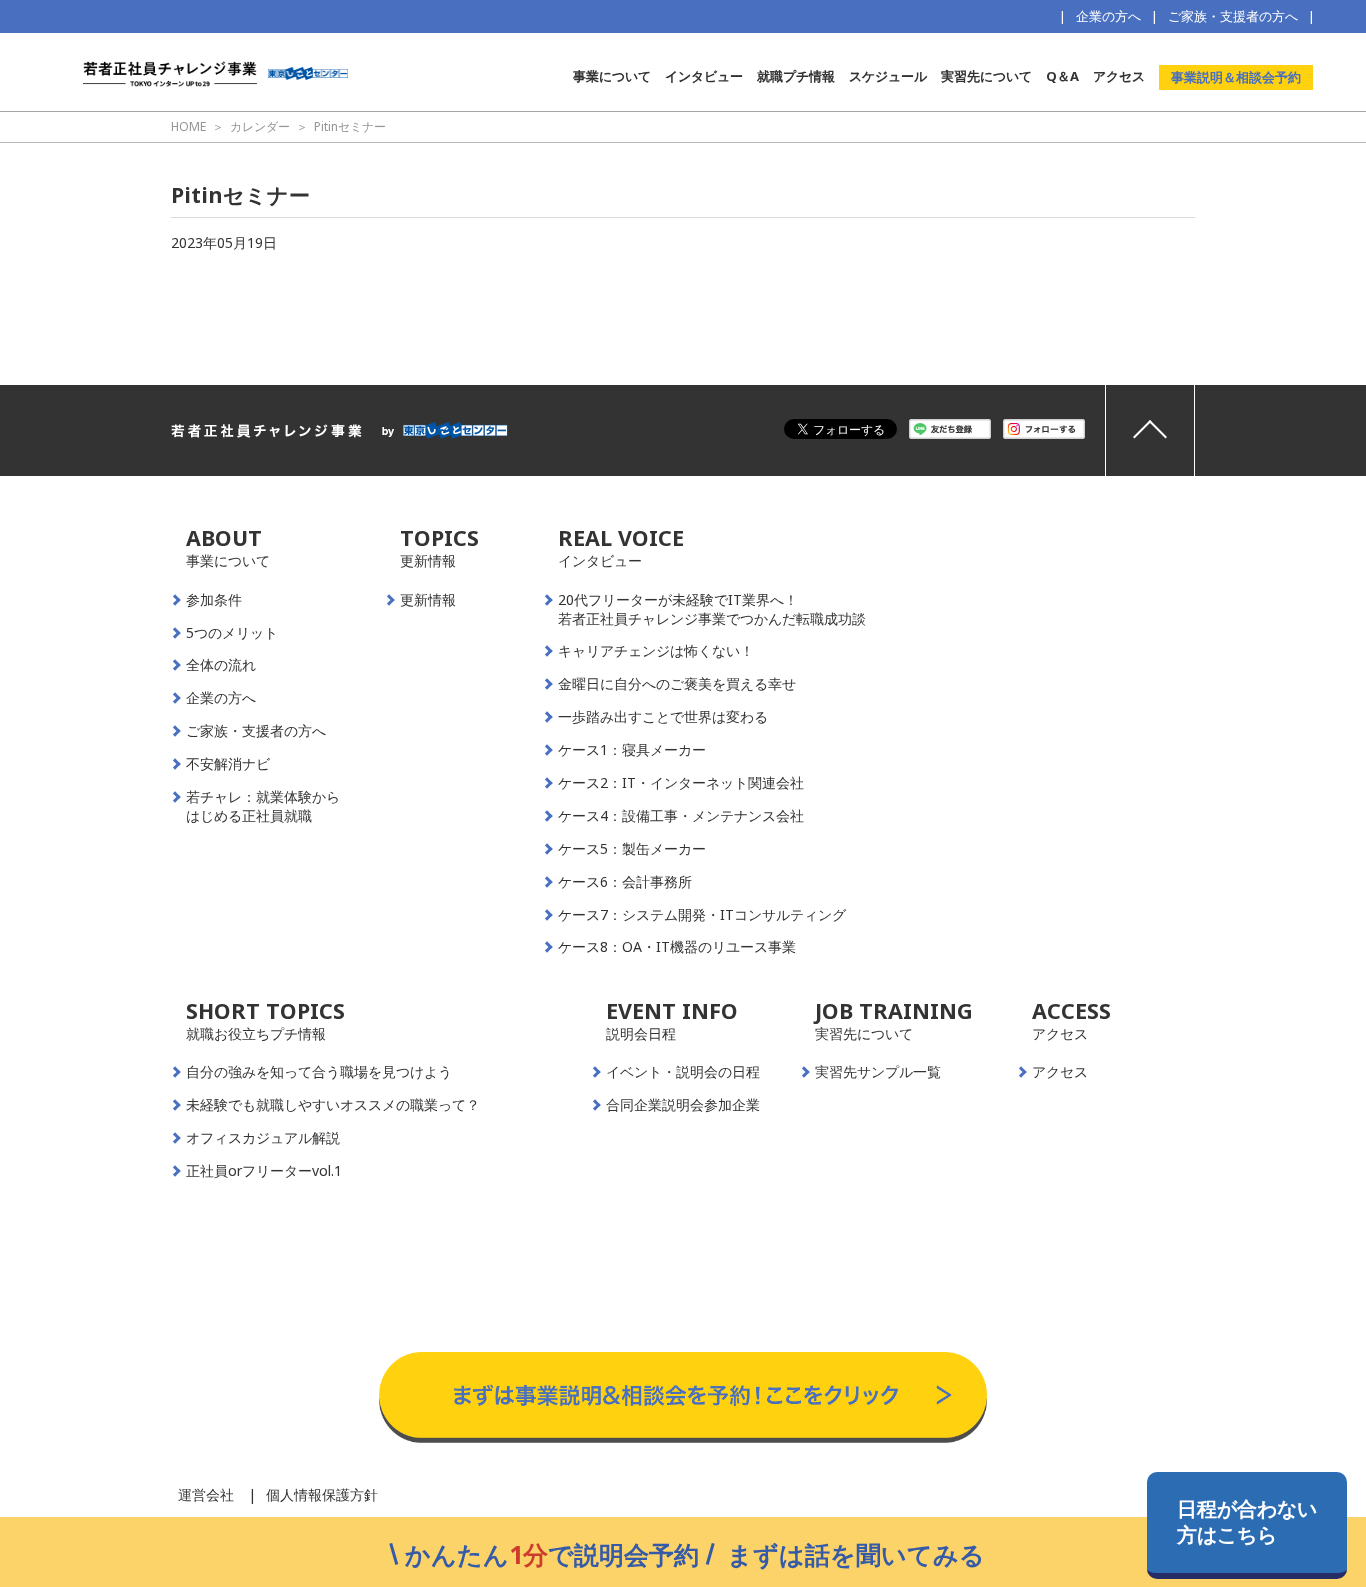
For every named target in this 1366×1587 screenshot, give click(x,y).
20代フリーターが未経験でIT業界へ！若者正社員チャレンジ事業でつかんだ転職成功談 (712, 609)
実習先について (986, 76)
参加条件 (214, 600)
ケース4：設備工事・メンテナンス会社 (681, 816)
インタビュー (704, 76)
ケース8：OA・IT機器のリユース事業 (677, 947)
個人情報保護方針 (322, 1494)
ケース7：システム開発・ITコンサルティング (702, 915)
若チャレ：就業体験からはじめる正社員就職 (263, 806)
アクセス (1119, 76)
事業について (612, 76)
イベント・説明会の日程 (683, 1072)
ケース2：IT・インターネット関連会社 (681, 783)
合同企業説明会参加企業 (683, 1105)
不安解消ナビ (228, 764)
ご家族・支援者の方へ (1233, 16)
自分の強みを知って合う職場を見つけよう (319, 1072)
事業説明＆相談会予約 (1236, 77)
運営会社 (206, 1494)
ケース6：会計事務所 (625, 882)
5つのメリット (232, 633)
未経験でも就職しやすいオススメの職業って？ (333, 1105)
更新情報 (428, 600)
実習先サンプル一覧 (878, 1072)
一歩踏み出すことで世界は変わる (663, 717)
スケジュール (888, 76)
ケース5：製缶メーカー (632, 849)
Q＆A (1062, 76)
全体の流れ (221, 665)
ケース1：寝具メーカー (632, 750)
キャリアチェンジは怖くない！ (656, 651)
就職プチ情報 (796, 76)
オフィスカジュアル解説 (263, 1138)
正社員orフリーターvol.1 (264, 1171)
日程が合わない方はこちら (1247, 1521)
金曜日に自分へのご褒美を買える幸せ (677, 684)
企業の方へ (1108, 16)
